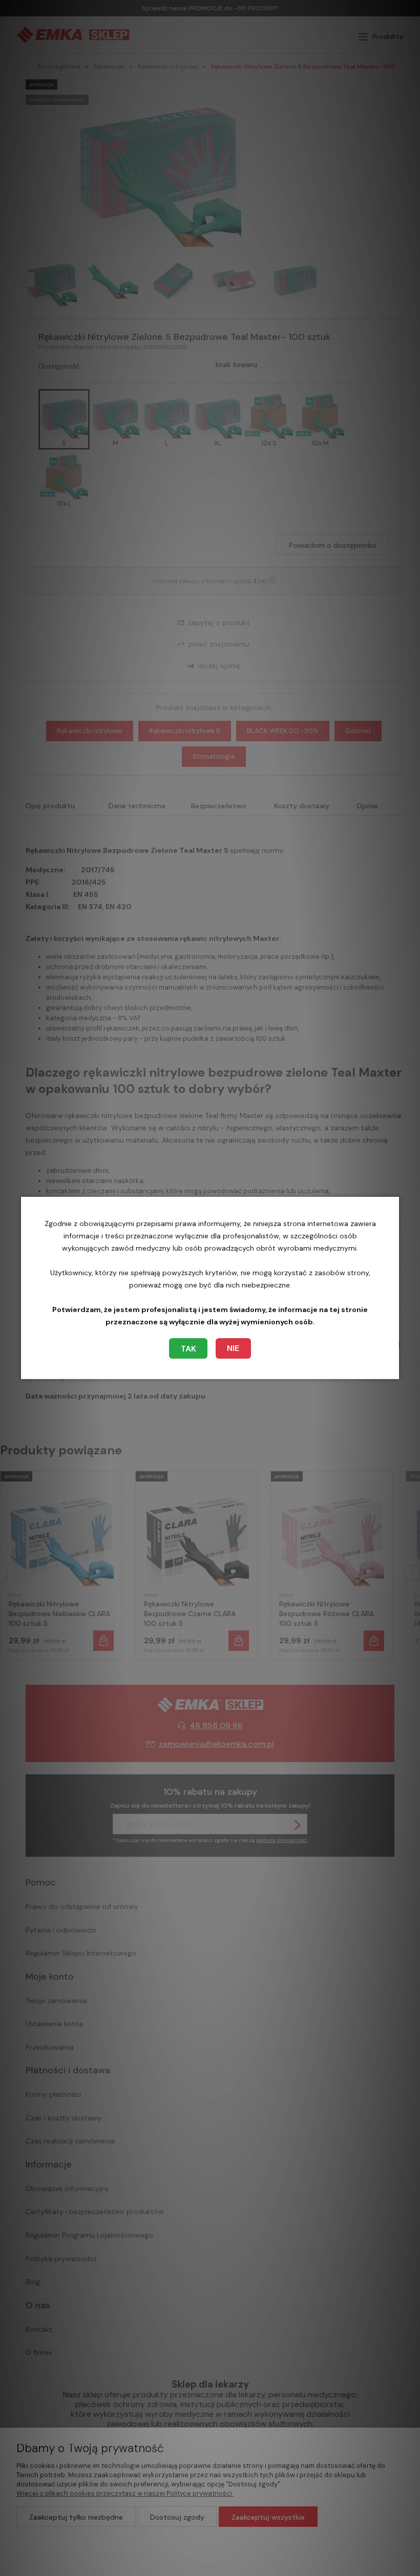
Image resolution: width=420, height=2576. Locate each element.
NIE (233, 1348)
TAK (188, 1349)
